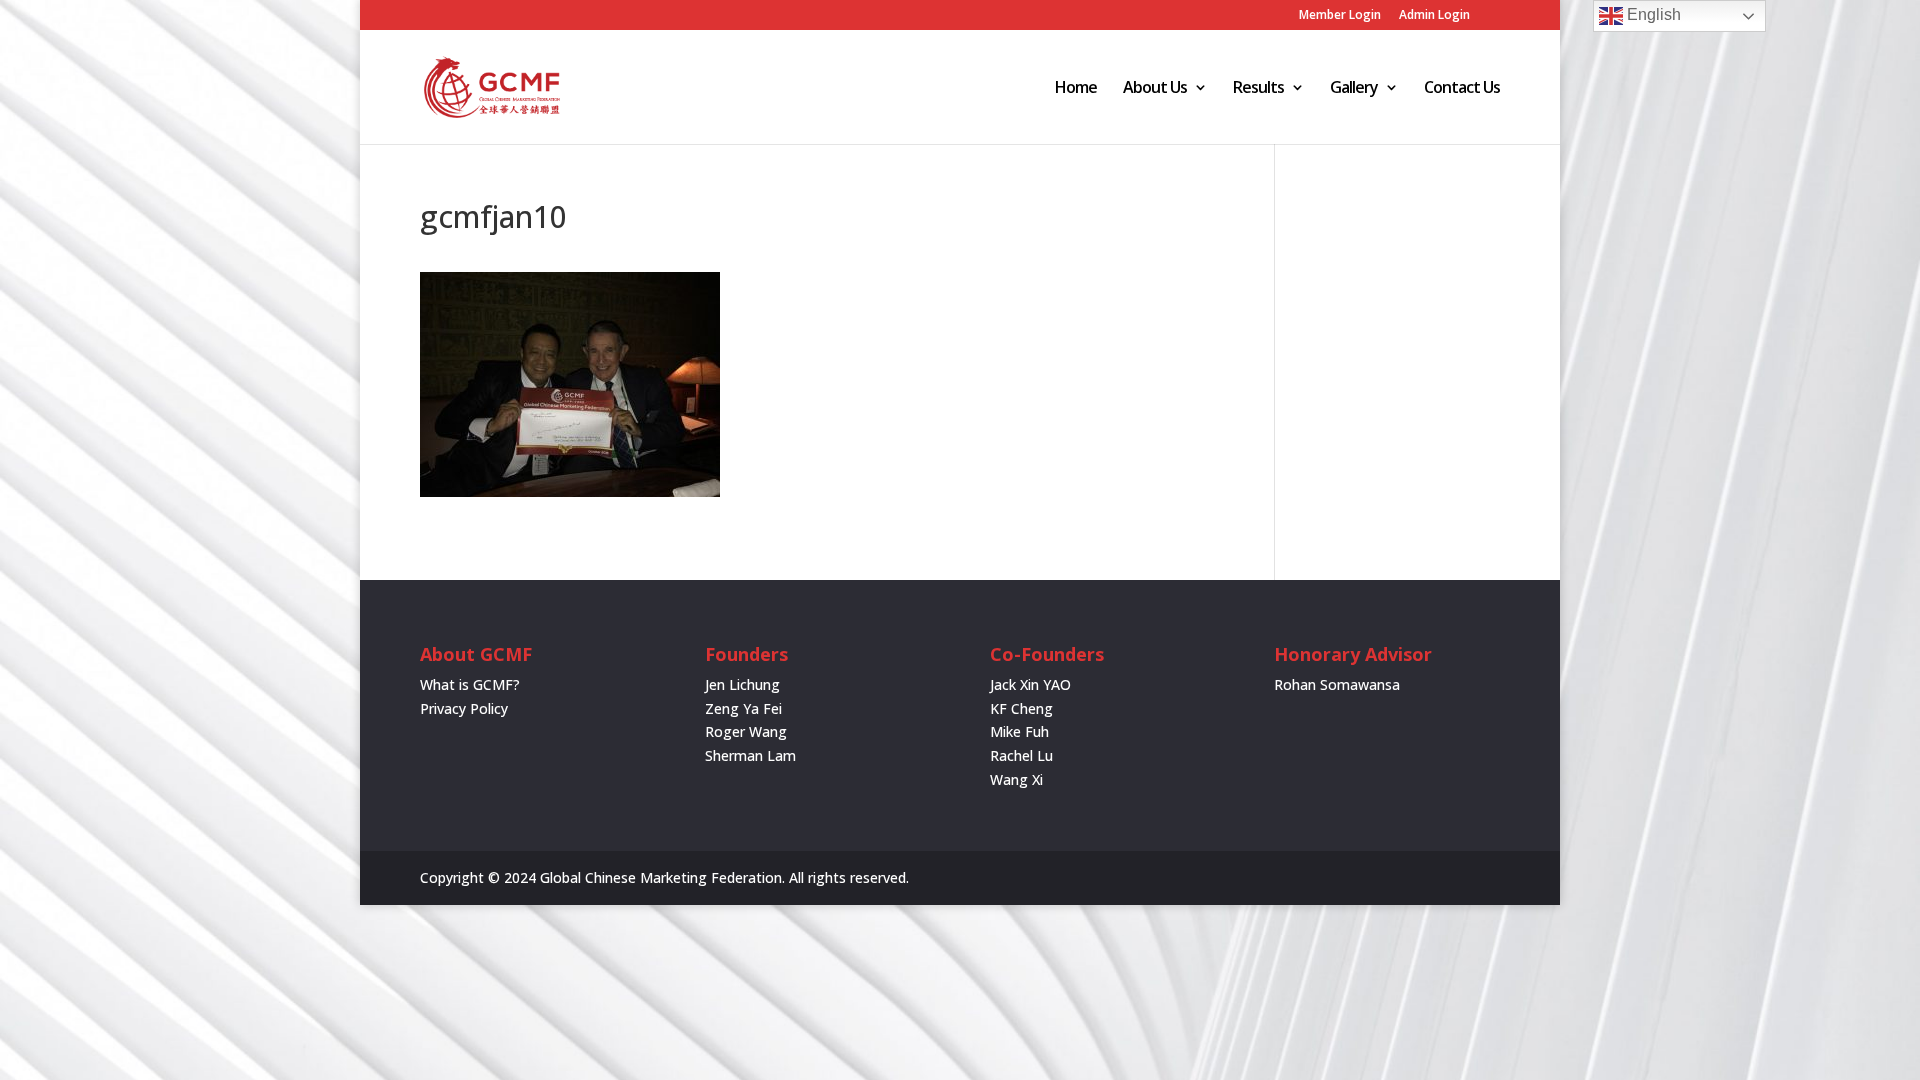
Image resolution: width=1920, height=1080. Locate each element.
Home (1076, 89)
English (1652, 14)
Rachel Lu (1021, 755)
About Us (1155, 89)
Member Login (1340, 16)
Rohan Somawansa (1337, 684)
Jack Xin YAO (1030, 684)
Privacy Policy (464, 708)
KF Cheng (1021, 708)
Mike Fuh (1019, 731)
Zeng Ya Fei (743, 708)
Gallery (1354, 89)
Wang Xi (1016, 779)
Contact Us (1462, 89)
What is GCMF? (470, 684)
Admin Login (1434, 16)
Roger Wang (746, 731)
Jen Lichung (742, 684)
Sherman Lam (750, 755)
